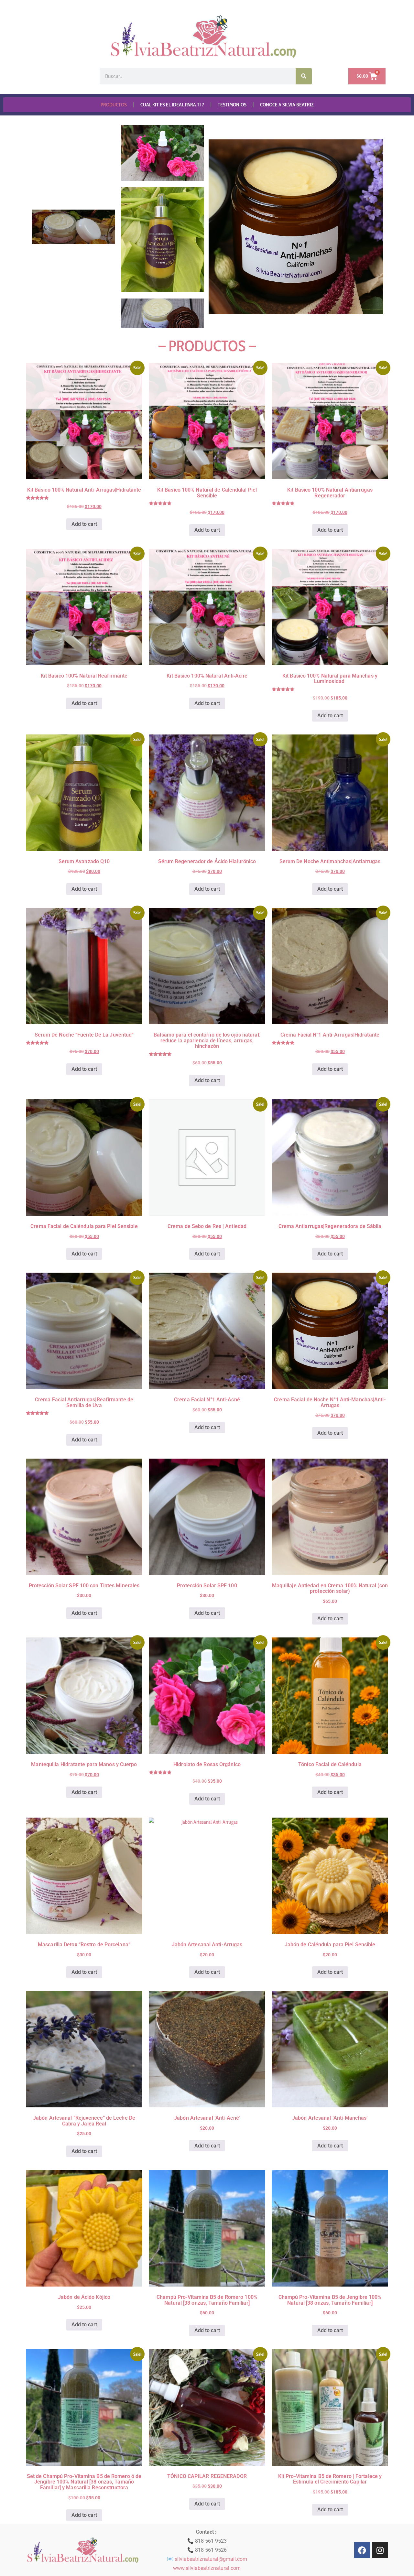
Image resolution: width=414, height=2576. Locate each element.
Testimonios (232, 105)
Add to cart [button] (84, 524)
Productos (114, 105)
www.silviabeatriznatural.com (207, 2568)
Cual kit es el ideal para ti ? (172, 105)
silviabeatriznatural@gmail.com (211, 2559)
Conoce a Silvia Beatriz (287, 105)
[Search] (304, 76)
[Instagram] (380, 2550)
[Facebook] (362, 2550)
